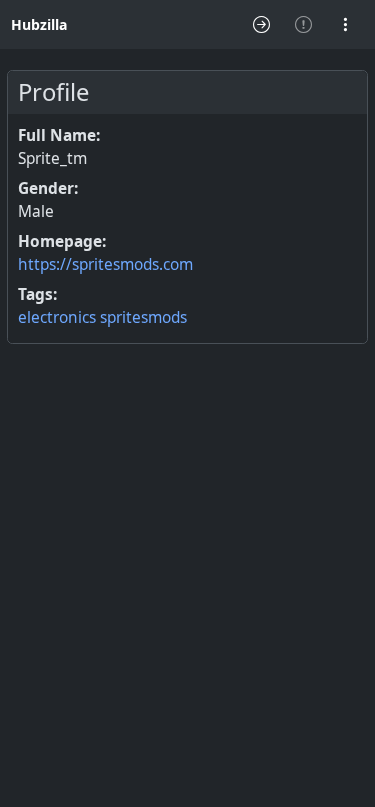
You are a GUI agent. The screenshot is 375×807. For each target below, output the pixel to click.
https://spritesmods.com (105, 264)
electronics (57, 317)
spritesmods (143, 317)
